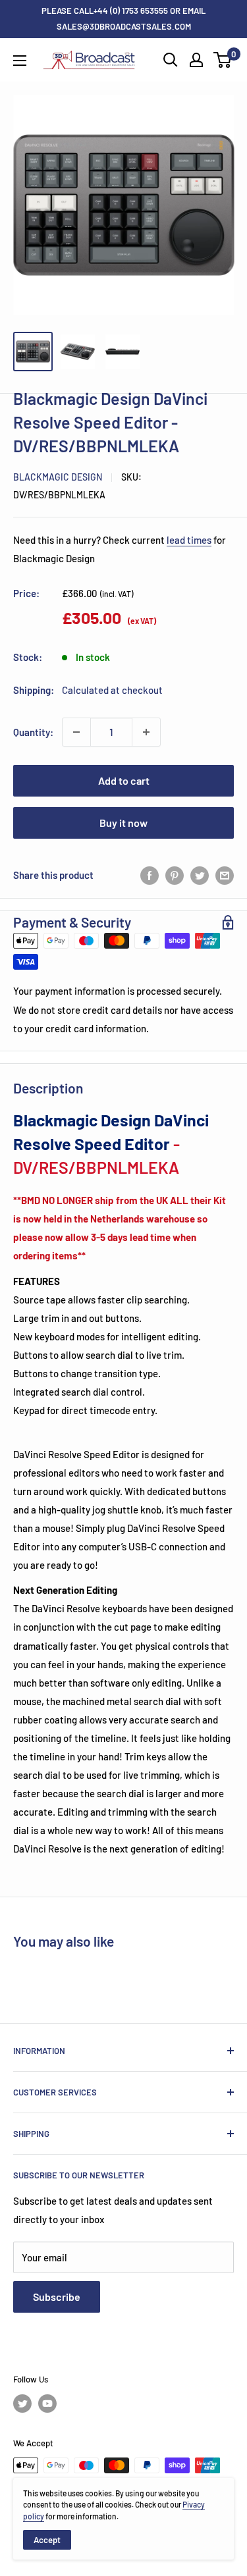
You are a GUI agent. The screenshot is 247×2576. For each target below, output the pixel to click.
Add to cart (124, 780)
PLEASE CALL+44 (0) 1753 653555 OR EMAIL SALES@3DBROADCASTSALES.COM (123, 18)
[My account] (196, 60)
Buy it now (123, 823)
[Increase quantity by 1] (146, 732)
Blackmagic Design (58, 477)
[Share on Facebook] (150, 875)
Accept (47, 2540)
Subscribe (57, 2297)
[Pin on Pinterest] (175, 875)
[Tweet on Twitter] (200, 875)
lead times (189, 540)
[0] (223, 60)
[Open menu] (20, 61)
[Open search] (171, 60)
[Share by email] (225, 875)
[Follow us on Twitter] (22, 2404)
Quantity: (33, 732)
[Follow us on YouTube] (47, 2404)
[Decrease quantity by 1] (76, 732)
